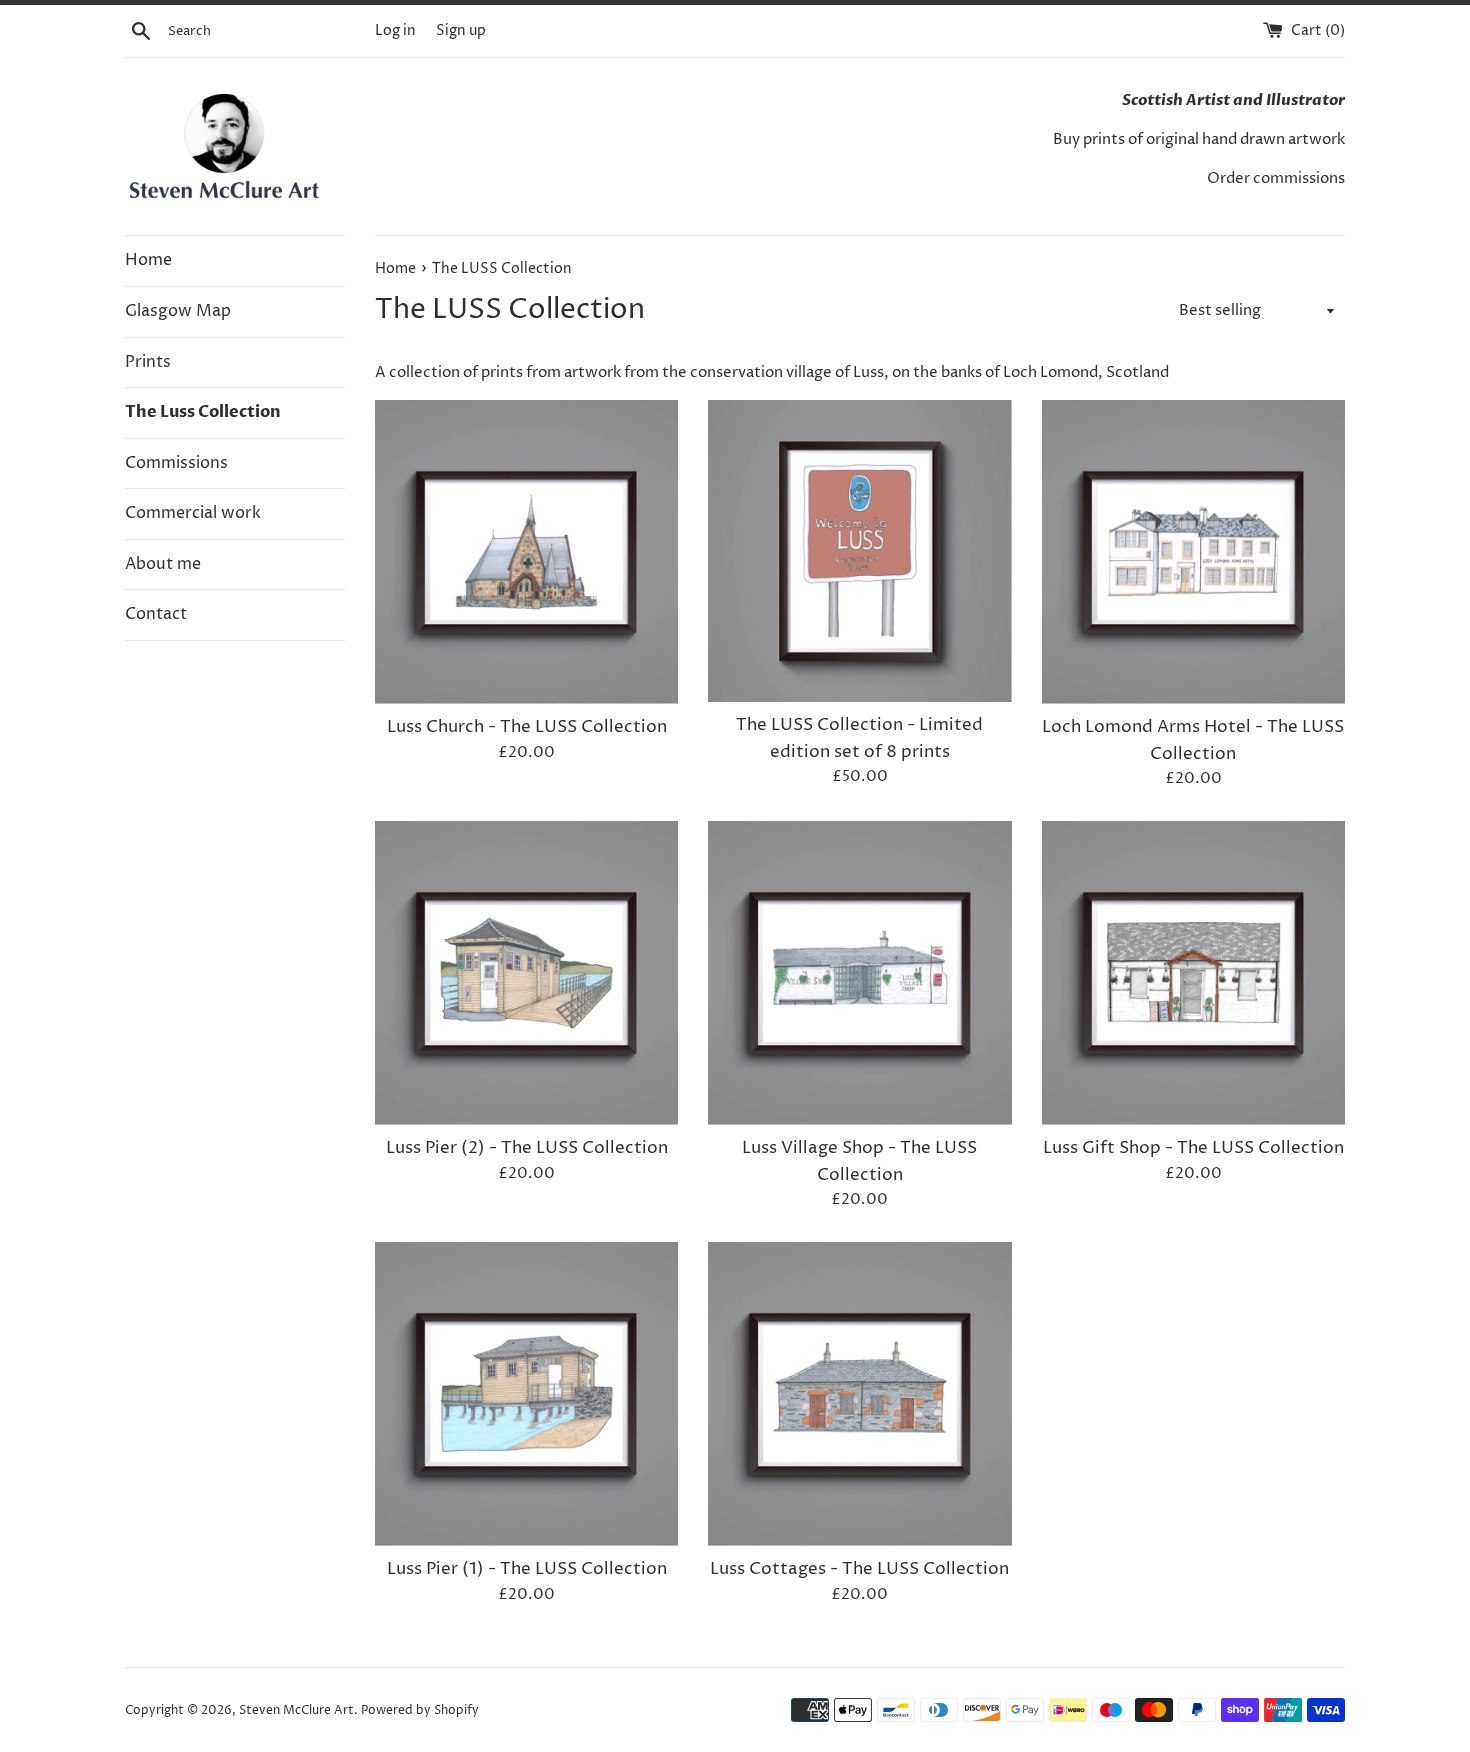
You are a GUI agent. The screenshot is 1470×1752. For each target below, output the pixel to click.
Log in (395, 31)
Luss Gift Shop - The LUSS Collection (1193, 1148)
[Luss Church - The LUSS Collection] (526, 552)
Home (148, 260)
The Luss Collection (203, 412)
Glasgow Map (178, 311)
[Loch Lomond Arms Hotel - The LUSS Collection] (1193, 552)
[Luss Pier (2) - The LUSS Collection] (526, 973)
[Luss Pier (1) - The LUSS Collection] (526, 1394)
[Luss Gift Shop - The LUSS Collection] (1193, 973)
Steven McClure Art (296, 1710)
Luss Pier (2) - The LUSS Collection (527, 1148)
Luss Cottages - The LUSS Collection (859, 1569)
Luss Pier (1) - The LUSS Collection (527, 1569)
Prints (148, 362)
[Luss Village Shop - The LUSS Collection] (859, 973)
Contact (156, 614)
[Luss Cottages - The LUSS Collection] (859, 1394)
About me (163, 564)
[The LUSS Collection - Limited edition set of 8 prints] (859, 551)
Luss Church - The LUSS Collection (527, 727)
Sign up (461, 31)
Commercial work (193, 513)
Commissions (176, 463)
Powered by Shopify (420, 1710)
